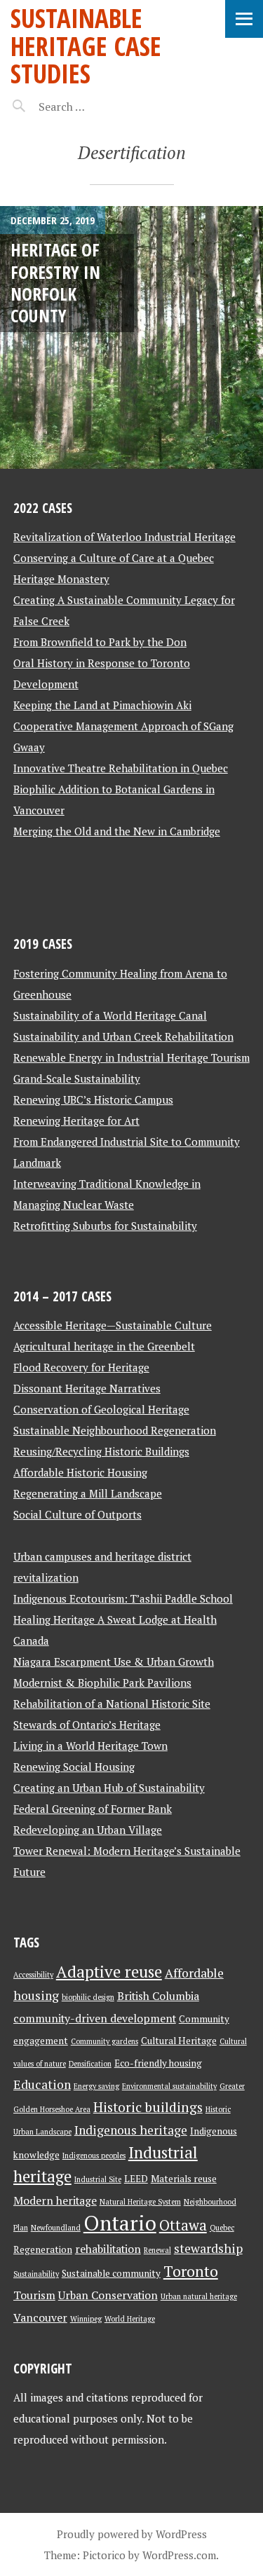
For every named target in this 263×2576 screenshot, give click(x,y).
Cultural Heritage (179, 2041)
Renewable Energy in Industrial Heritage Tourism (131, 1057)
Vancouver (40, 2318)
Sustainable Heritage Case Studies (86, 46)
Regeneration (43, 2249)
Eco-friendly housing (158, 2063)
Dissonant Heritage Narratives (87, 1388)
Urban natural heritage (199, 2296)
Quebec (222, 2228)
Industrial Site (98, 2179)
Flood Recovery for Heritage (81, 1367)
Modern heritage (55, 2201)
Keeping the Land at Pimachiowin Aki (102, 705)
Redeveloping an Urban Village (88, 1830)
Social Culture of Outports (77, 1514)
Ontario (120, 2223)
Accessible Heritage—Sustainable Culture (113, 1325)
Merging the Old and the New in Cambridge (117, 831)
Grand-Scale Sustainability (77, 1078)
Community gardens (104, 2041)
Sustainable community (111, 2273)
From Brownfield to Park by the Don (100, 642)
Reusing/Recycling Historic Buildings (101, 1451)
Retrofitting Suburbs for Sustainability (105, 1226)
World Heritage (130, 2319)
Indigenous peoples (94, 2156)
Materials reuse (184, 2179)
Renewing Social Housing (74, 1767)
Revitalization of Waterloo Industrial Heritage (124, 537)
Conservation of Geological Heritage (101, 1409)
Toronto (191, 2271)
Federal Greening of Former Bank (93, 1809)
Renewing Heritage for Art (76, 1121)
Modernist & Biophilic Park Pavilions (102, 1683)
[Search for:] (96, 107)
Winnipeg (86, 2319)
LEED (136, 2179)
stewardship (208, 2248)
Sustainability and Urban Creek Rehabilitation (123, 1036)
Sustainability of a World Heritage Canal (110, 1015)
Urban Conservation (108, 2295)
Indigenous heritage (131, 2130)
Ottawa (183, 2225)
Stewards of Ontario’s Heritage (87, 1725)
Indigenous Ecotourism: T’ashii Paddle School (123, 1598)
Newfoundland (56, 2228)
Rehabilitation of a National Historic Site (112, 1704)
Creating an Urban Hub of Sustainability (109, 1788)
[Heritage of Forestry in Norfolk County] (131, 337)
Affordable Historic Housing (80, 1472)
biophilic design (88, 1997)
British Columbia (158, 1996)
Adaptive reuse (109, 1972)
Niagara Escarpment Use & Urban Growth (114, 1662)
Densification (90, 2064)
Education (42, 2084)
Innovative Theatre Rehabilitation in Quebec (121, 768)
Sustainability (36, 2274)
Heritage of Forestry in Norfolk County (55, 282)
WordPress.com (179, 2555)
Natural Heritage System (140, 2202)
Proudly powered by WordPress (132, 2534)
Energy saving (96, 2086)
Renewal (157, 2250)
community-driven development (95, 2019)
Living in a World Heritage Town (90, 1746)
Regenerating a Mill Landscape (88, 1493)
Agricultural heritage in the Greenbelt (104, 1346)
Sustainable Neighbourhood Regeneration (115, 1430)
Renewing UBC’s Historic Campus (93, 1099)
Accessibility (33, 1975)
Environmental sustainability (169, 2086)
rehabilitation (108, 2249)
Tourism (34, 2295)
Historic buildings (148, 2107)
